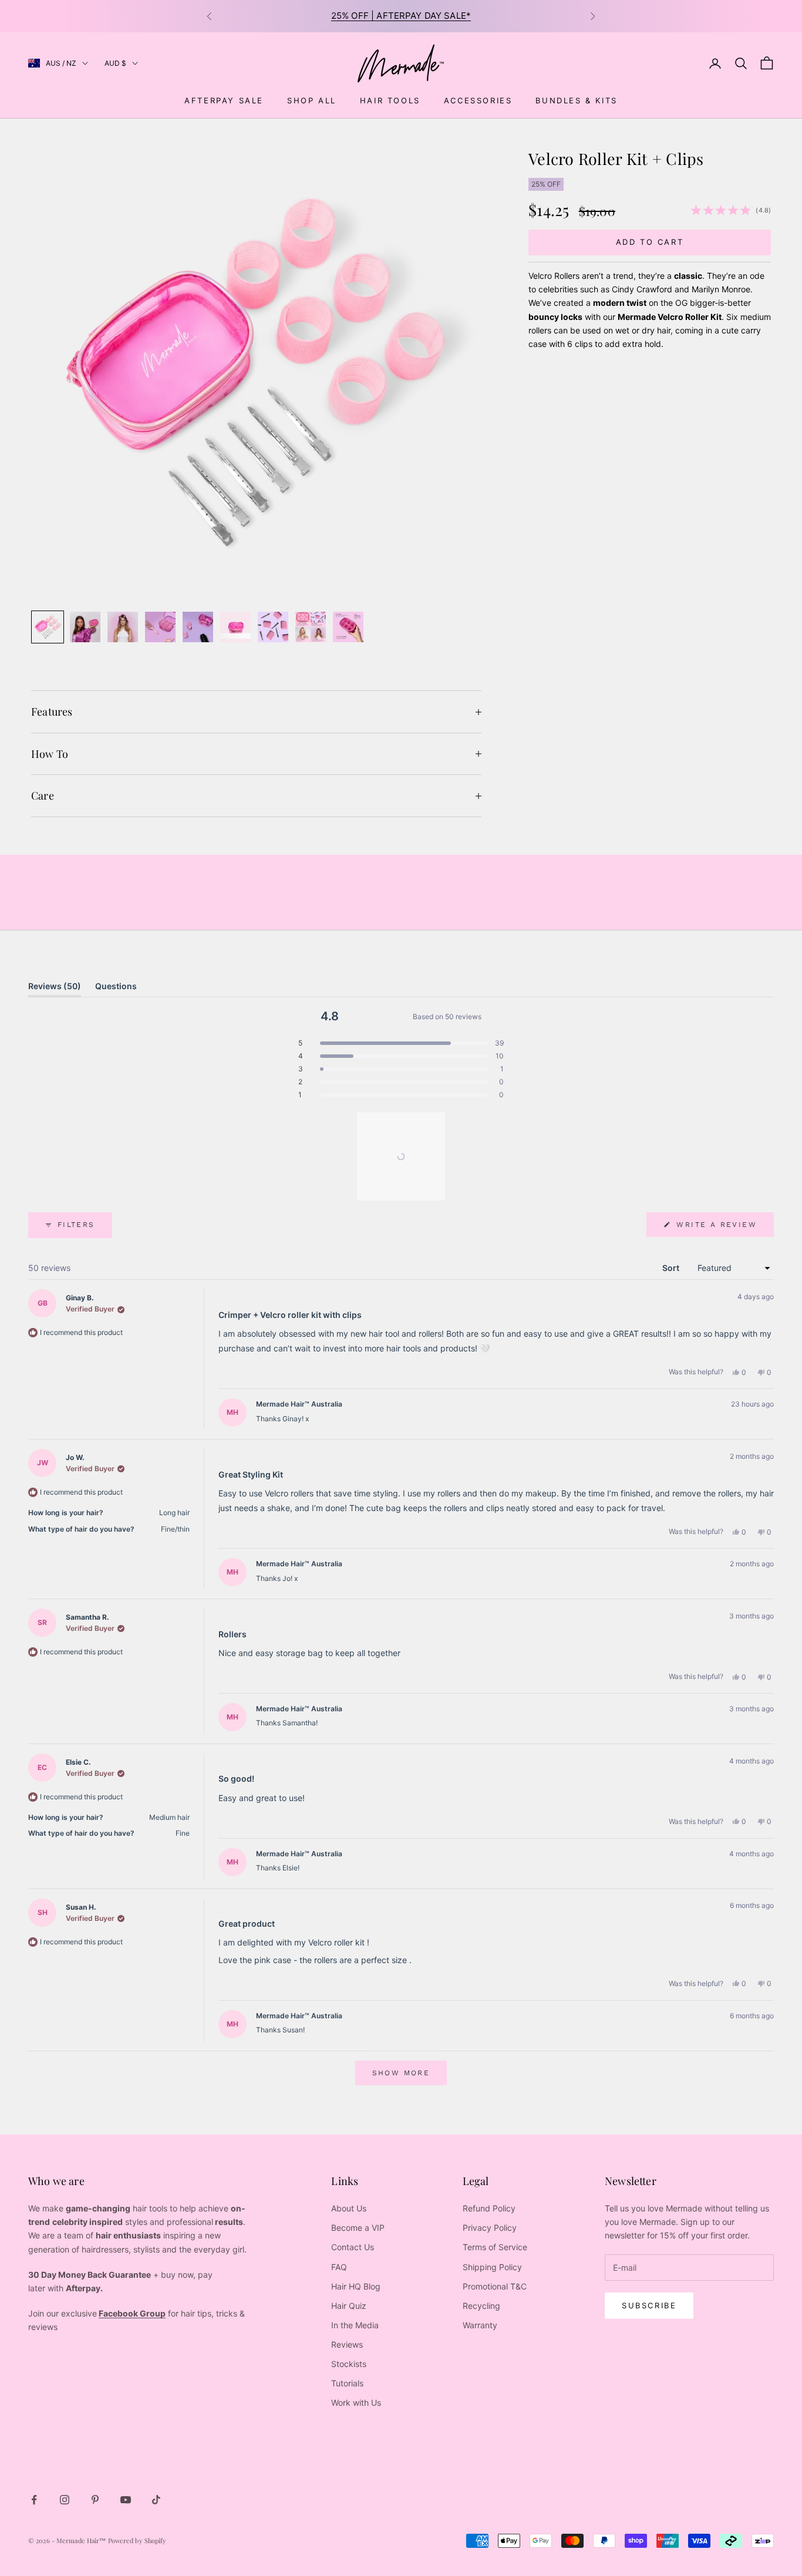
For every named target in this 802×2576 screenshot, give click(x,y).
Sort (672, 1268)
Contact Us (353, 2247)
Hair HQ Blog (356, 2286)
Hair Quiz (349, 2306)
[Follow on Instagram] (65, 2500)
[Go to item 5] (198, 627)
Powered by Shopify (137, 2540)
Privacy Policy (490, 2228)
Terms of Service (495, 2247)
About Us (349, 2208)
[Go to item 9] (348, 627)
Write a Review (723, 1228)
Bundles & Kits (576, 100)
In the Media (355, 2325)
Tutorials (347, 2383)
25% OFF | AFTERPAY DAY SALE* (401, 16)
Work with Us (356, 2403)
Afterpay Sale (224, 100)
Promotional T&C (495, 2286)
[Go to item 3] (123, 627)
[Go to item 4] (160, 627)
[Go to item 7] (273, 627)
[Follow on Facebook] (34, 2500)
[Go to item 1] (48, 627)
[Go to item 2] (85, 627)
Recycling (481, 2306)
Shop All (312, 100)
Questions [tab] (116, 989)
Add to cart (650, 242)
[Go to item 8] (311, 627)
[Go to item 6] (235, 627)
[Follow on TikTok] (156, 2500)
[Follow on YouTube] (126, 2500)
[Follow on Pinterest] (95, 2500)
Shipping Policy (492, 2267)
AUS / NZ (61, 63)
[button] (401, 1043)
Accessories (478, 100)
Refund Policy (489, 2208)
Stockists (349, 2364)
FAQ (339, 2267)
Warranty (480, 2325)
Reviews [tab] (55, 989)
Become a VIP (358, 2228)
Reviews (347, 2344)
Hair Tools (390, 100)
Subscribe (649, 2305)
